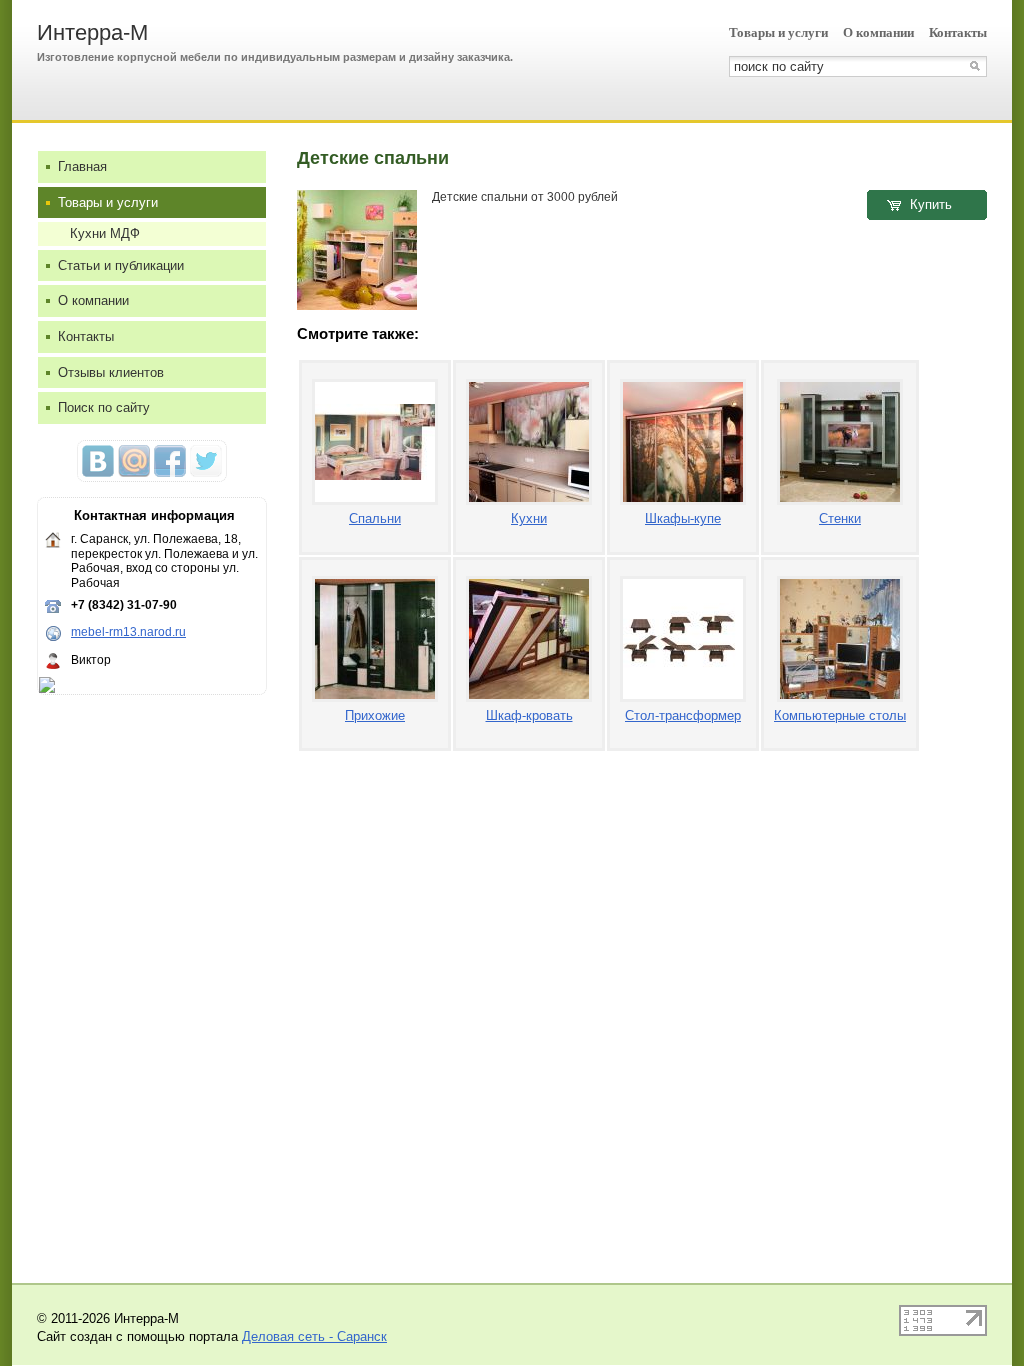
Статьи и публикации (121, 265)
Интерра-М (92, 32)
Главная (82, 166)
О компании (878, 32)
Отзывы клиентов (111, 372)
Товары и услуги (778, 32)
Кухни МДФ (105, 233)
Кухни (529, 518)
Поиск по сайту (104, 407)
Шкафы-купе (683, 518)
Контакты (958, 32)
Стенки (840, 518)
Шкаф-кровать (529, 715)
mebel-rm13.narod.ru (128, 632)
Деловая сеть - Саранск (314, 1336)
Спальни (375, 518)
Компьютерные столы (840, 715)
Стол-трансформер (683, 715)
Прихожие (375, 715)
